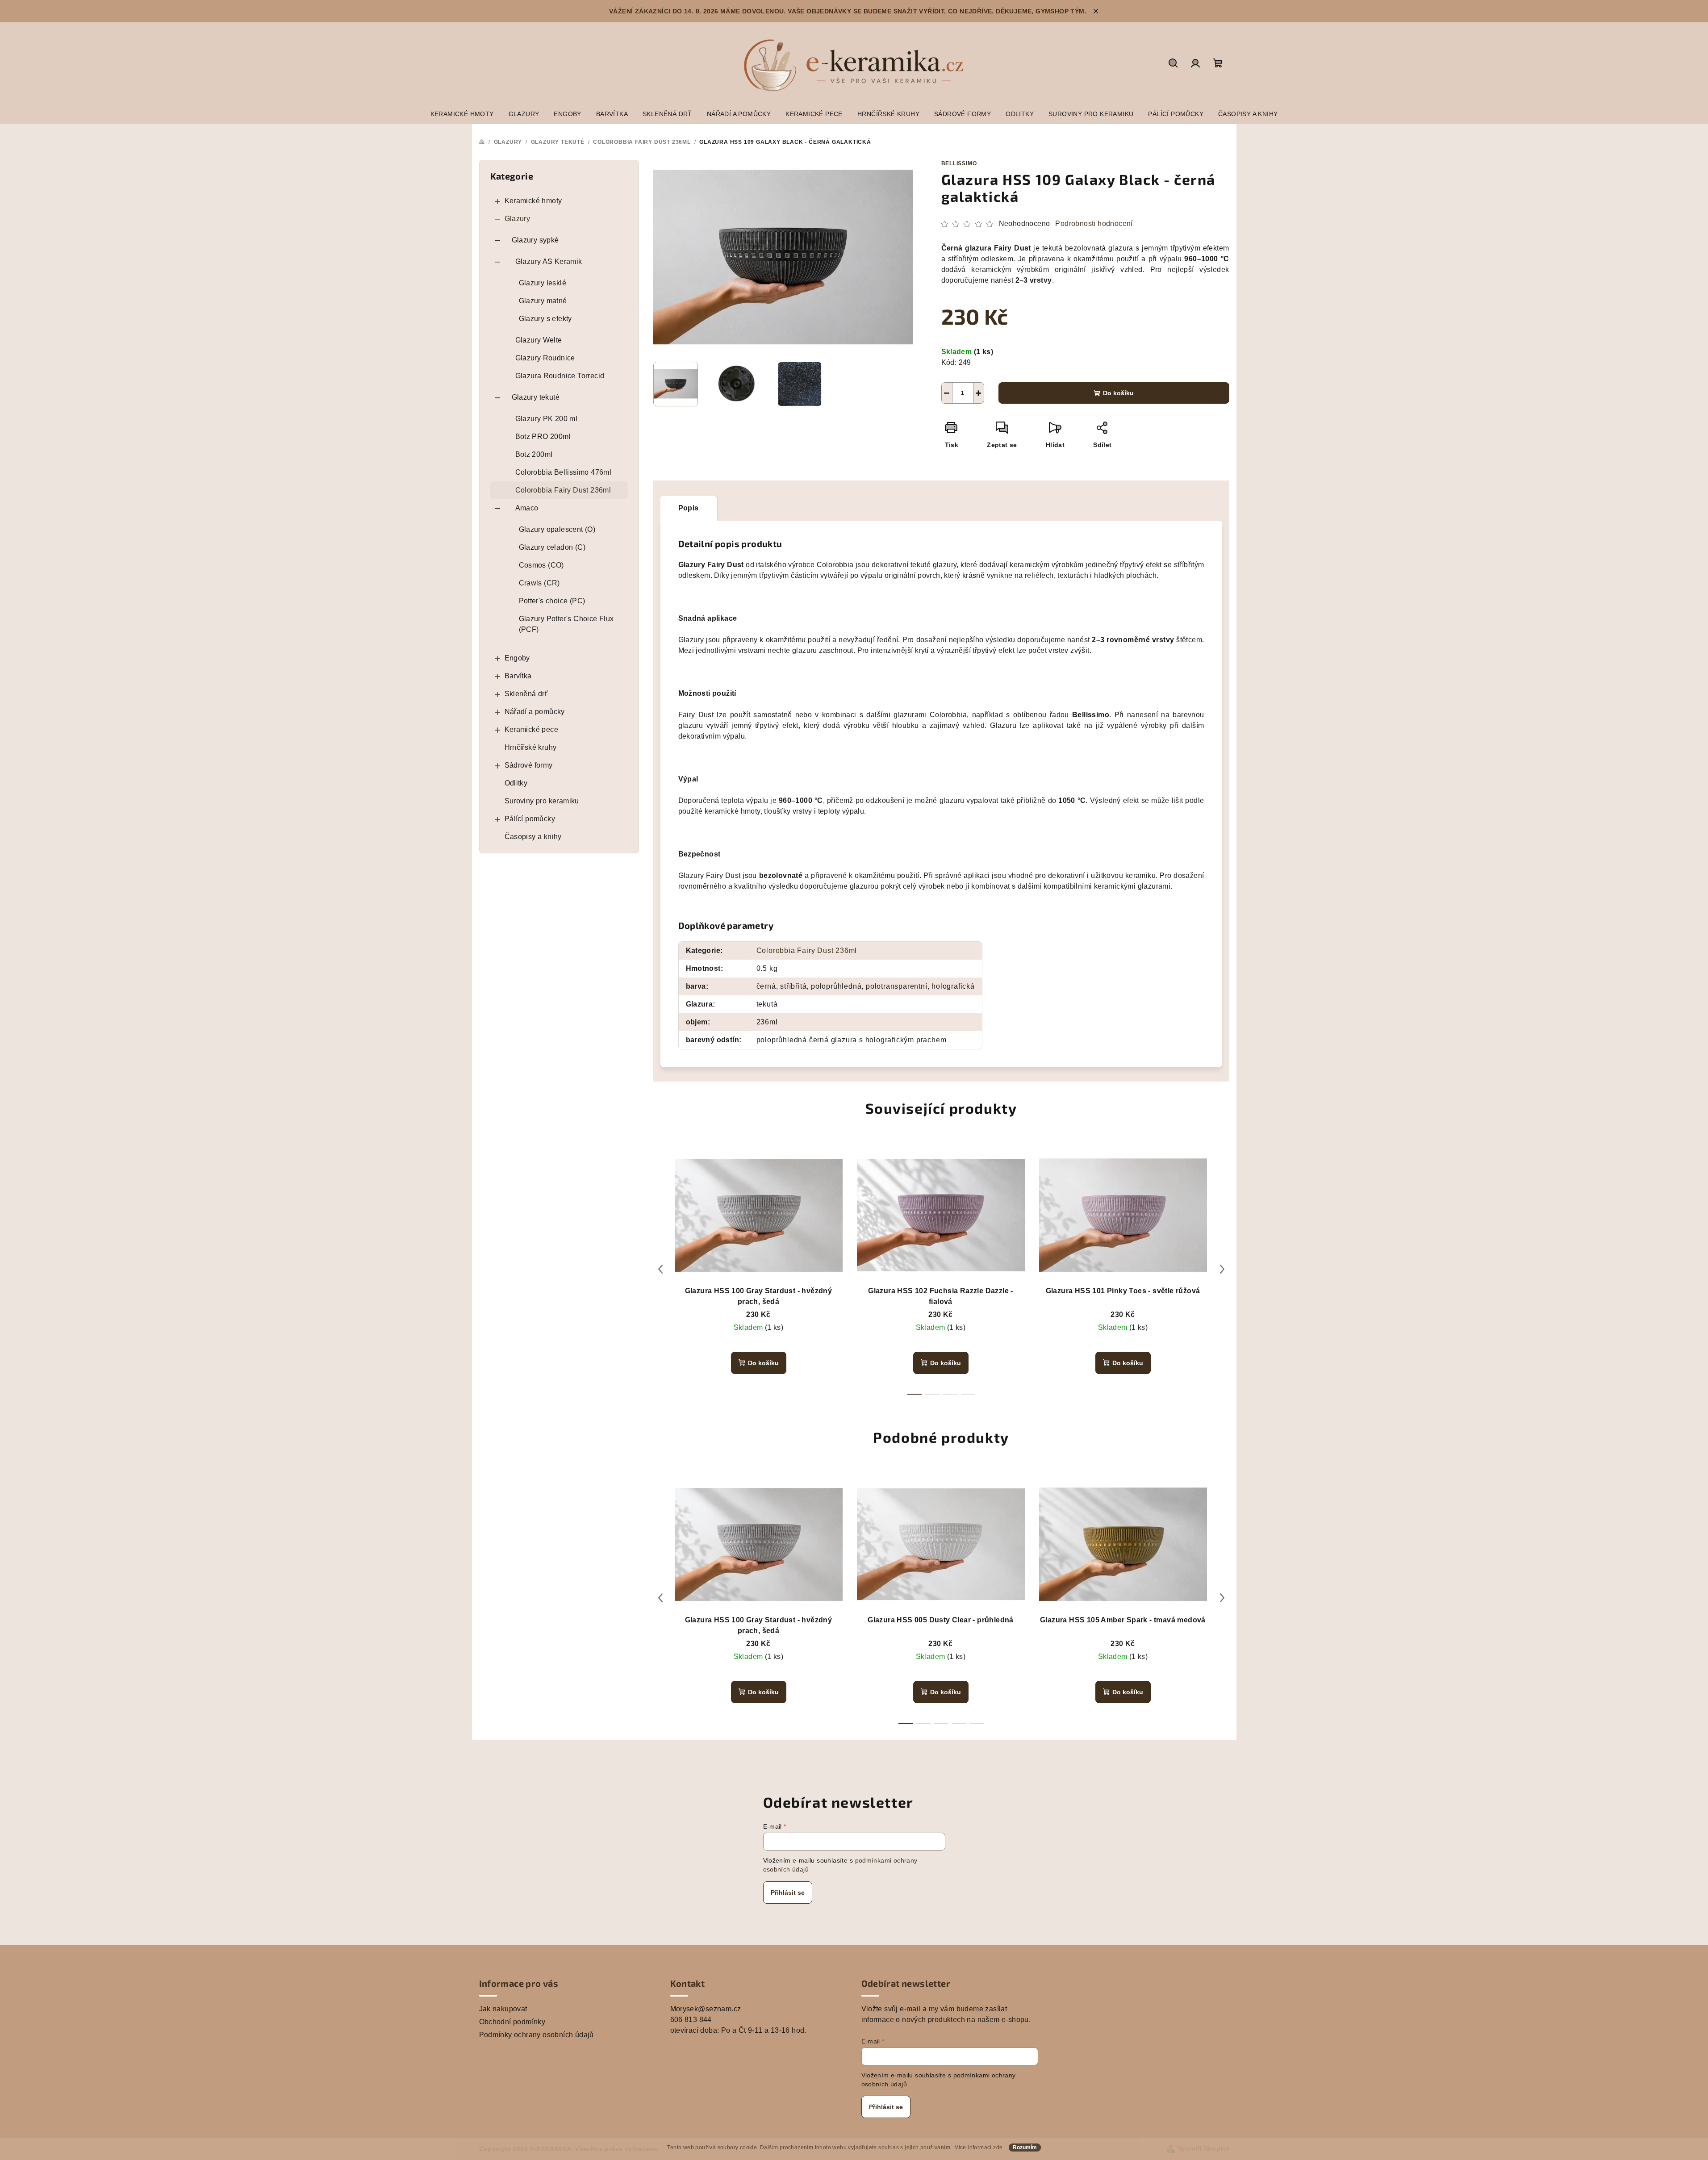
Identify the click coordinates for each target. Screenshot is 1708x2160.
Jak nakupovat (503, 2009)
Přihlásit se (788, 1893)
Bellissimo (959, 163)
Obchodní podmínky (512, 2022)
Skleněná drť (526, 694)
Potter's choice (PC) (552, 601)
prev (660, 1269)
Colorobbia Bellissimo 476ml (564, 472)
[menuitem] (462, 114)
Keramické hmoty (533, 201)
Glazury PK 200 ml (547, 419)
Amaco (527, 508)
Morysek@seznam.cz (706, 2009)
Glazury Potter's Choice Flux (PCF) (566, 624)
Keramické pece (532, 729)
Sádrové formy (529, 765)
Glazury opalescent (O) (557, 529)
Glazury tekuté (536, 397)
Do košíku (1118, 393)
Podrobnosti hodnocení (1094, 224)
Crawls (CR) (539, 583)
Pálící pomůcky (530, 819)
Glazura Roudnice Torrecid (560, 376)
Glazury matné (543, 301)
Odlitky (516, 783)
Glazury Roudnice (545, 358)
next (1222, 1269)
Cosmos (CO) (541, 565)
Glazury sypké (535, 240)
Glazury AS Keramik (549, 261)
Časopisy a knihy (533, 837)
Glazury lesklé (543, 283)
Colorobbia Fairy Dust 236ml (563, 490)
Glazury (518, 219)
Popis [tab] (689, 508)
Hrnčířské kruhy (531, 747)
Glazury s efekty (545, 319)
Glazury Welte (539, 340)
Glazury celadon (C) (552, 547)
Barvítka (518, 676)
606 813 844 (691, 2020)
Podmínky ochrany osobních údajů (537, 2035)
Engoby (517, 658)
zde (998, 2147)
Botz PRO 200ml (543, 437)
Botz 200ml (534, 454)
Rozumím (1025, 2147)
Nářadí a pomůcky (535, 712)
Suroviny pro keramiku (542, 801)
